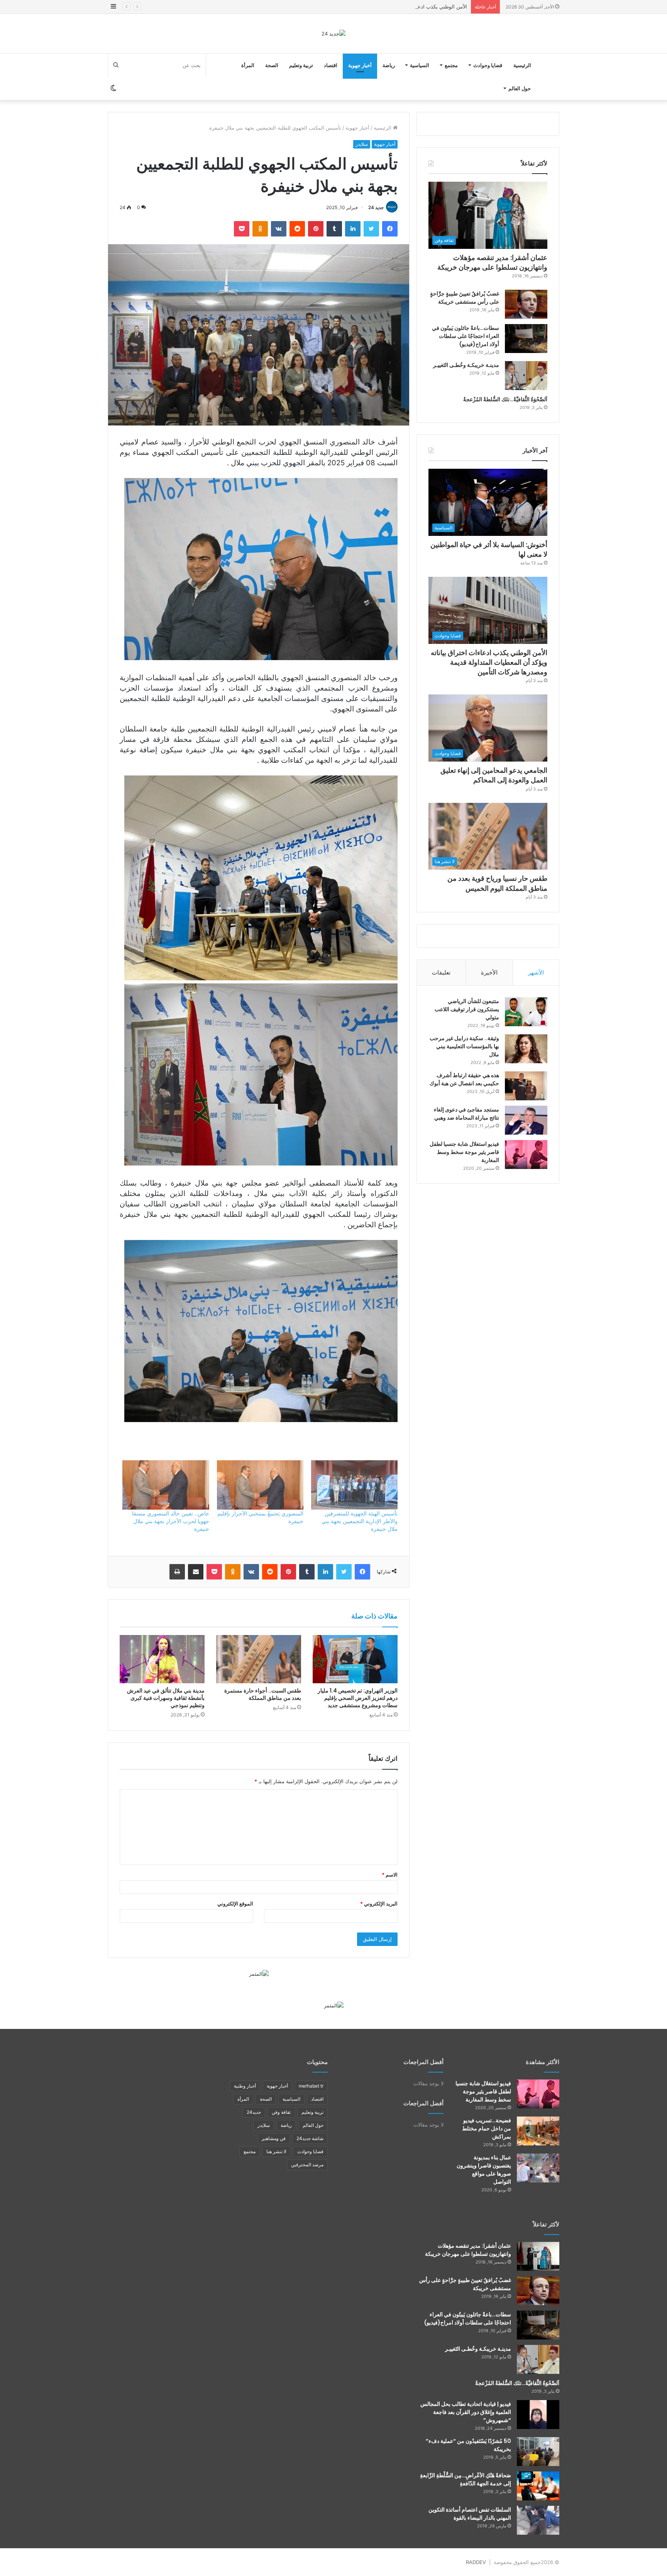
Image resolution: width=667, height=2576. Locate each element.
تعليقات (441, 972)
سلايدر (362, 144)
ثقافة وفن (281, 2112)
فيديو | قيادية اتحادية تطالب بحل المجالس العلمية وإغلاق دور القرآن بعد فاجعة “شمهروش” (466, 2412)
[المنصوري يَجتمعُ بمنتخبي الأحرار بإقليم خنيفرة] (260, 1485)
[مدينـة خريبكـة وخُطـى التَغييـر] (526, 376)
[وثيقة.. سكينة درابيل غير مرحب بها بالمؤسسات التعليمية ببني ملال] (526, 1049)
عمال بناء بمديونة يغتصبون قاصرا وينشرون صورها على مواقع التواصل (484, 2170)
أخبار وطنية (245, 2086)
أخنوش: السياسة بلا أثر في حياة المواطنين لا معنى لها (489, 549)
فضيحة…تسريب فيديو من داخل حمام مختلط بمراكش (487, 2128)
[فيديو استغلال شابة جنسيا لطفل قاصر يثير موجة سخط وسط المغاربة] (526, 1155)
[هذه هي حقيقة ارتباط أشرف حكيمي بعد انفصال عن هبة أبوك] (526, 1086)
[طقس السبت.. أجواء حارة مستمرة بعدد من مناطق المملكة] (259, 1659)
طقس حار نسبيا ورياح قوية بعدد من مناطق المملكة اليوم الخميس (497, 883)
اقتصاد (331, 65)
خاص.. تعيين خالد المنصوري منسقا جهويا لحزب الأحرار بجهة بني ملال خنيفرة (171, 1521)
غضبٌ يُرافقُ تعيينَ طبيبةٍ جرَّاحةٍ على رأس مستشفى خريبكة (465, 298)
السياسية (420, 65)
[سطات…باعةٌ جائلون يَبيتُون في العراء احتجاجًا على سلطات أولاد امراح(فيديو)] (526, 339)
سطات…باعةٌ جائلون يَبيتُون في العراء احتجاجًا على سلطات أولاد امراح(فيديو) (466, 336)
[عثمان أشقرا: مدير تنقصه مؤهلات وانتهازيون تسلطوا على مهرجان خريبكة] (538, 2256)
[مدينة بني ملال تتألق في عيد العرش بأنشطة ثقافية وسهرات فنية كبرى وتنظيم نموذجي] (162, 1659)
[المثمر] (259, 1973)
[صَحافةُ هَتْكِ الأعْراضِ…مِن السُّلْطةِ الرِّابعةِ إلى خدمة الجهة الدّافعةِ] (538, 2486)
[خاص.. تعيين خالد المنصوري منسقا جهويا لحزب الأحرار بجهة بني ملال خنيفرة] (166, 1485)
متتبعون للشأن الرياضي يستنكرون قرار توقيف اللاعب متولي (467, 1009)
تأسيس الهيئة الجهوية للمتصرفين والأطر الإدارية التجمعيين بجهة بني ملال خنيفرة (360, 1521)
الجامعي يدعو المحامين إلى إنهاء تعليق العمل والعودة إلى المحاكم (494, 775)
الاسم (390, 1875)
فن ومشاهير (274, 2138)
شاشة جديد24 (310, 2138)
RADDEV (476, 2562)
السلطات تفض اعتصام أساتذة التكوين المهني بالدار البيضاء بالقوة (470, 2514)
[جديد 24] (333, 34)
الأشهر (536, 972)
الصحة (272, 65)
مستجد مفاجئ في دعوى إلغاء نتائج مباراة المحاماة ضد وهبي (466, 1114)
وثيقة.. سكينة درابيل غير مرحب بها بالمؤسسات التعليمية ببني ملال (464, 1046)
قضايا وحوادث (488, 65)
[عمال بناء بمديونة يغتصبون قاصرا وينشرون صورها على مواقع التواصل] (538, 2168)
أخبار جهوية (360, 65)
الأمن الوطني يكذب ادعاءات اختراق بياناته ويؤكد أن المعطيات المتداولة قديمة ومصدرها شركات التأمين (358, 7)
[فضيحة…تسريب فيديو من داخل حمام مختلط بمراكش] (538, 2131)
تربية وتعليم (301, 65)
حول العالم (520, 88)
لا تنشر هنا (276, 2151)
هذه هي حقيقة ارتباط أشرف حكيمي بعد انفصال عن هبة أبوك (464, 1079)
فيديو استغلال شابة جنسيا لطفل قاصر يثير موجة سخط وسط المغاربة (464, 1152)
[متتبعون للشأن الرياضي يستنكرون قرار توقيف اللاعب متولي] (526, 1012)
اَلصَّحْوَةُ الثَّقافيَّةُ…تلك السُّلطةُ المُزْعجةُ (505, 399)
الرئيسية (522, 65)
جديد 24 (376, 207)
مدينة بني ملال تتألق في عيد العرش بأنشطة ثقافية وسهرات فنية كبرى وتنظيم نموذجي (166, 1698)
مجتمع (451, 65)
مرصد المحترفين (307, 2165)
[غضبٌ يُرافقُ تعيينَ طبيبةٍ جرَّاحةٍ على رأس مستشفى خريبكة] (526, 304)
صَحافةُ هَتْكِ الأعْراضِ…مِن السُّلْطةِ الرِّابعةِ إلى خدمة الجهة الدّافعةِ (466, 2479)
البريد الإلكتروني (379, 1904)
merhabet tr (311, 2086)
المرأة (248, 65)
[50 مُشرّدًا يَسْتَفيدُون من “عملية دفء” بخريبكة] (538, 2452)
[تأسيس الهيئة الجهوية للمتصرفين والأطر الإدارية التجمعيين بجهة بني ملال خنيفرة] (354, 1485)
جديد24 (254, 2112)
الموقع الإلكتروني (235, 1904)
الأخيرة (489, 972)
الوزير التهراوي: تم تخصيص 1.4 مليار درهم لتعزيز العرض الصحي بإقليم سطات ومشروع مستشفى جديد (358, 1698)
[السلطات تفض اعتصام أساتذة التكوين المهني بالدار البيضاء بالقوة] (538, 2520)
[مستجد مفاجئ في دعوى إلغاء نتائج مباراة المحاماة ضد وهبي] (526, 1120)
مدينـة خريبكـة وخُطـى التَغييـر (466, 365)
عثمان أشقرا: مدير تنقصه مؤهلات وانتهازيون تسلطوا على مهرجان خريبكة (492, 262)
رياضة (389, 65)
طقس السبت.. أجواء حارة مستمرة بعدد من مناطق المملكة (263, 1694)
